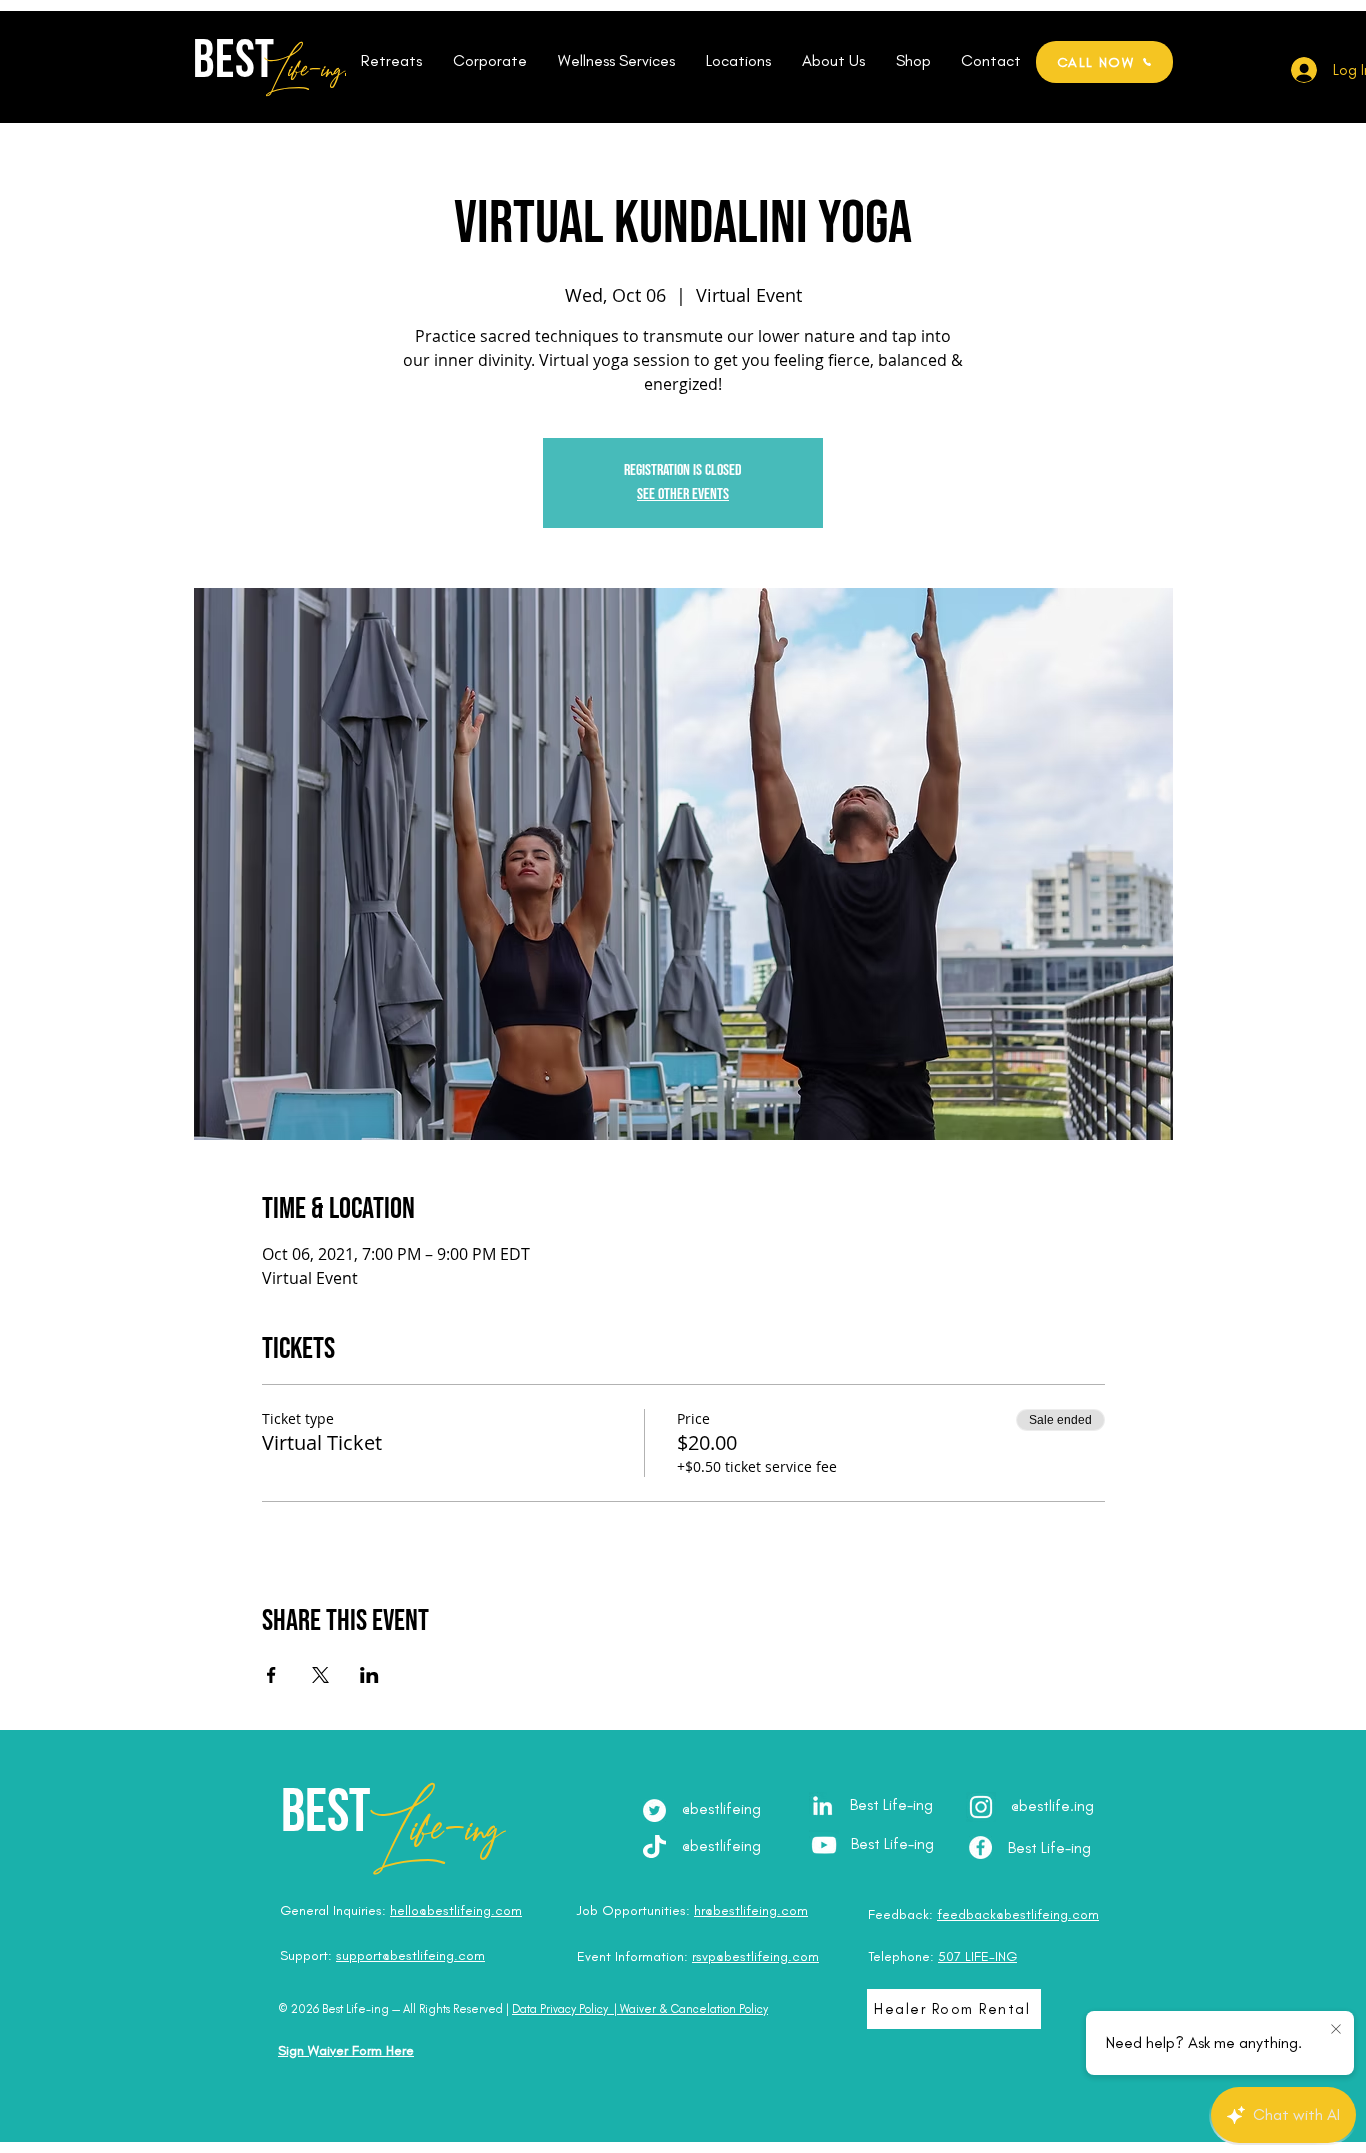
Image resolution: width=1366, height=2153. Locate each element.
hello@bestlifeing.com (456, 1910)
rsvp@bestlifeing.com (755, 1956)
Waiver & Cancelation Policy (694, 2009)
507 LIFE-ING (977, 1956)
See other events (683, 494)
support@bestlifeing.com (410, 1955)
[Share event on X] (320, 1675)
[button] (391, 61)
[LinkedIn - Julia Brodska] (822, 1805)
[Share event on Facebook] (271, 1675)
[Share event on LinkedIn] (369, 1675)
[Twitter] (654, 1810)
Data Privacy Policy (560, 2009)
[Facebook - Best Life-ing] (980, 1847)
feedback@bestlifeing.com (1018, 1914)
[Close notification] (1336, 2030)
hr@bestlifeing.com (751, 1910)
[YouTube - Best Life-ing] (824, 1845)
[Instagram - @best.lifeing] (981, 1807)
